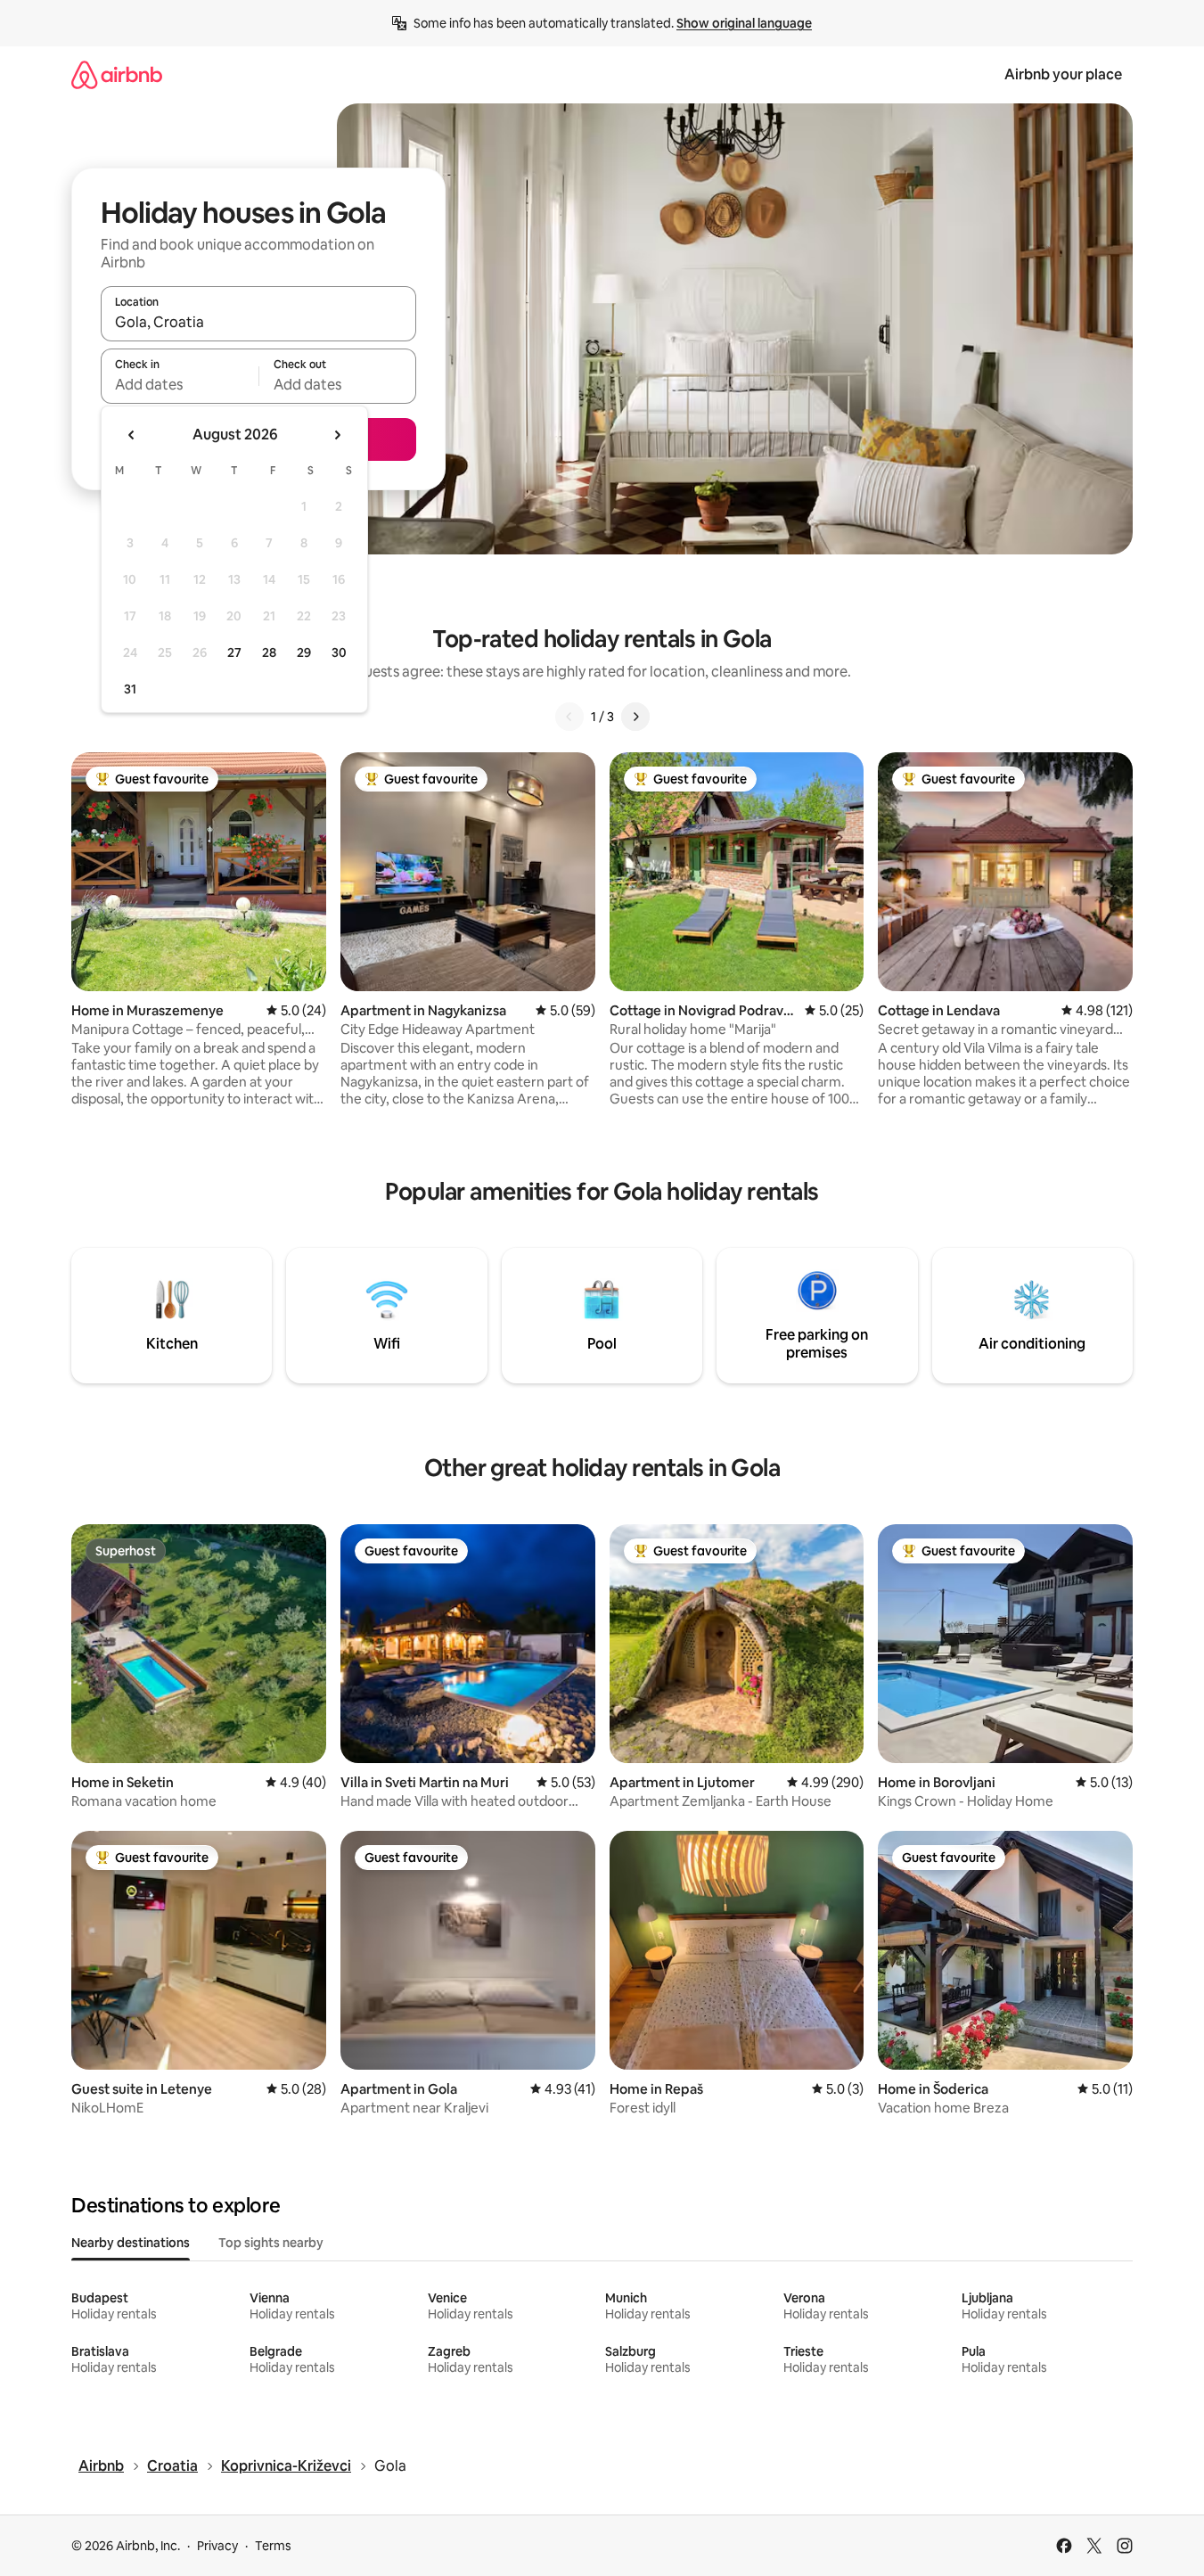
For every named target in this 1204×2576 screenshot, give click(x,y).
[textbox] (180, 384)
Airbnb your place (1063, 74)
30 (339, 652)
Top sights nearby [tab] (271, 2243)
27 (234, 652)
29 (304, 652)
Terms (273, 2546)
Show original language (744, 23)
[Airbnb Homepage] (117, 74)
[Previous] (569, 717)
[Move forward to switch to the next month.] (337, 435)
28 (269, 652)
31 (130, 689)
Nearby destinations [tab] (131, 2243)
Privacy (217, 2546)
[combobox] (258, 322)
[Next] (635, 717)
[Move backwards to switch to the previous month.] (132, 435)
